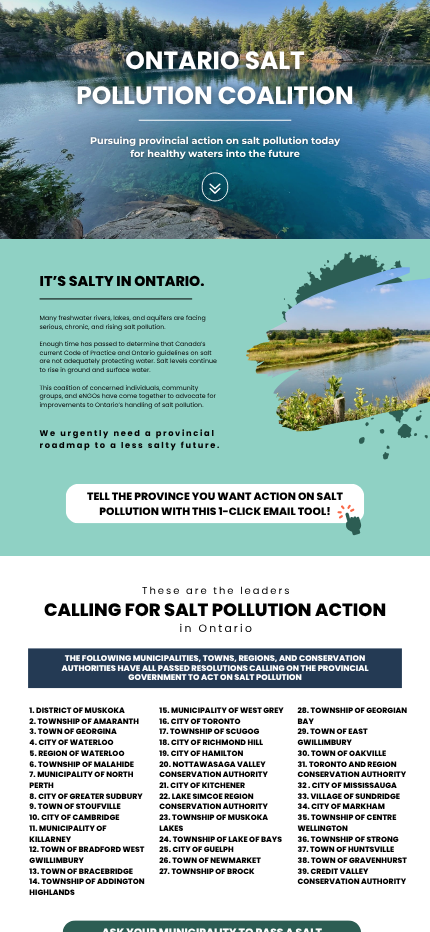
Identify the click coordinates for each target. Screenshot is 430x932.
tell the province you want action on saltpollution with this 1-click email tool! (215, 504)
